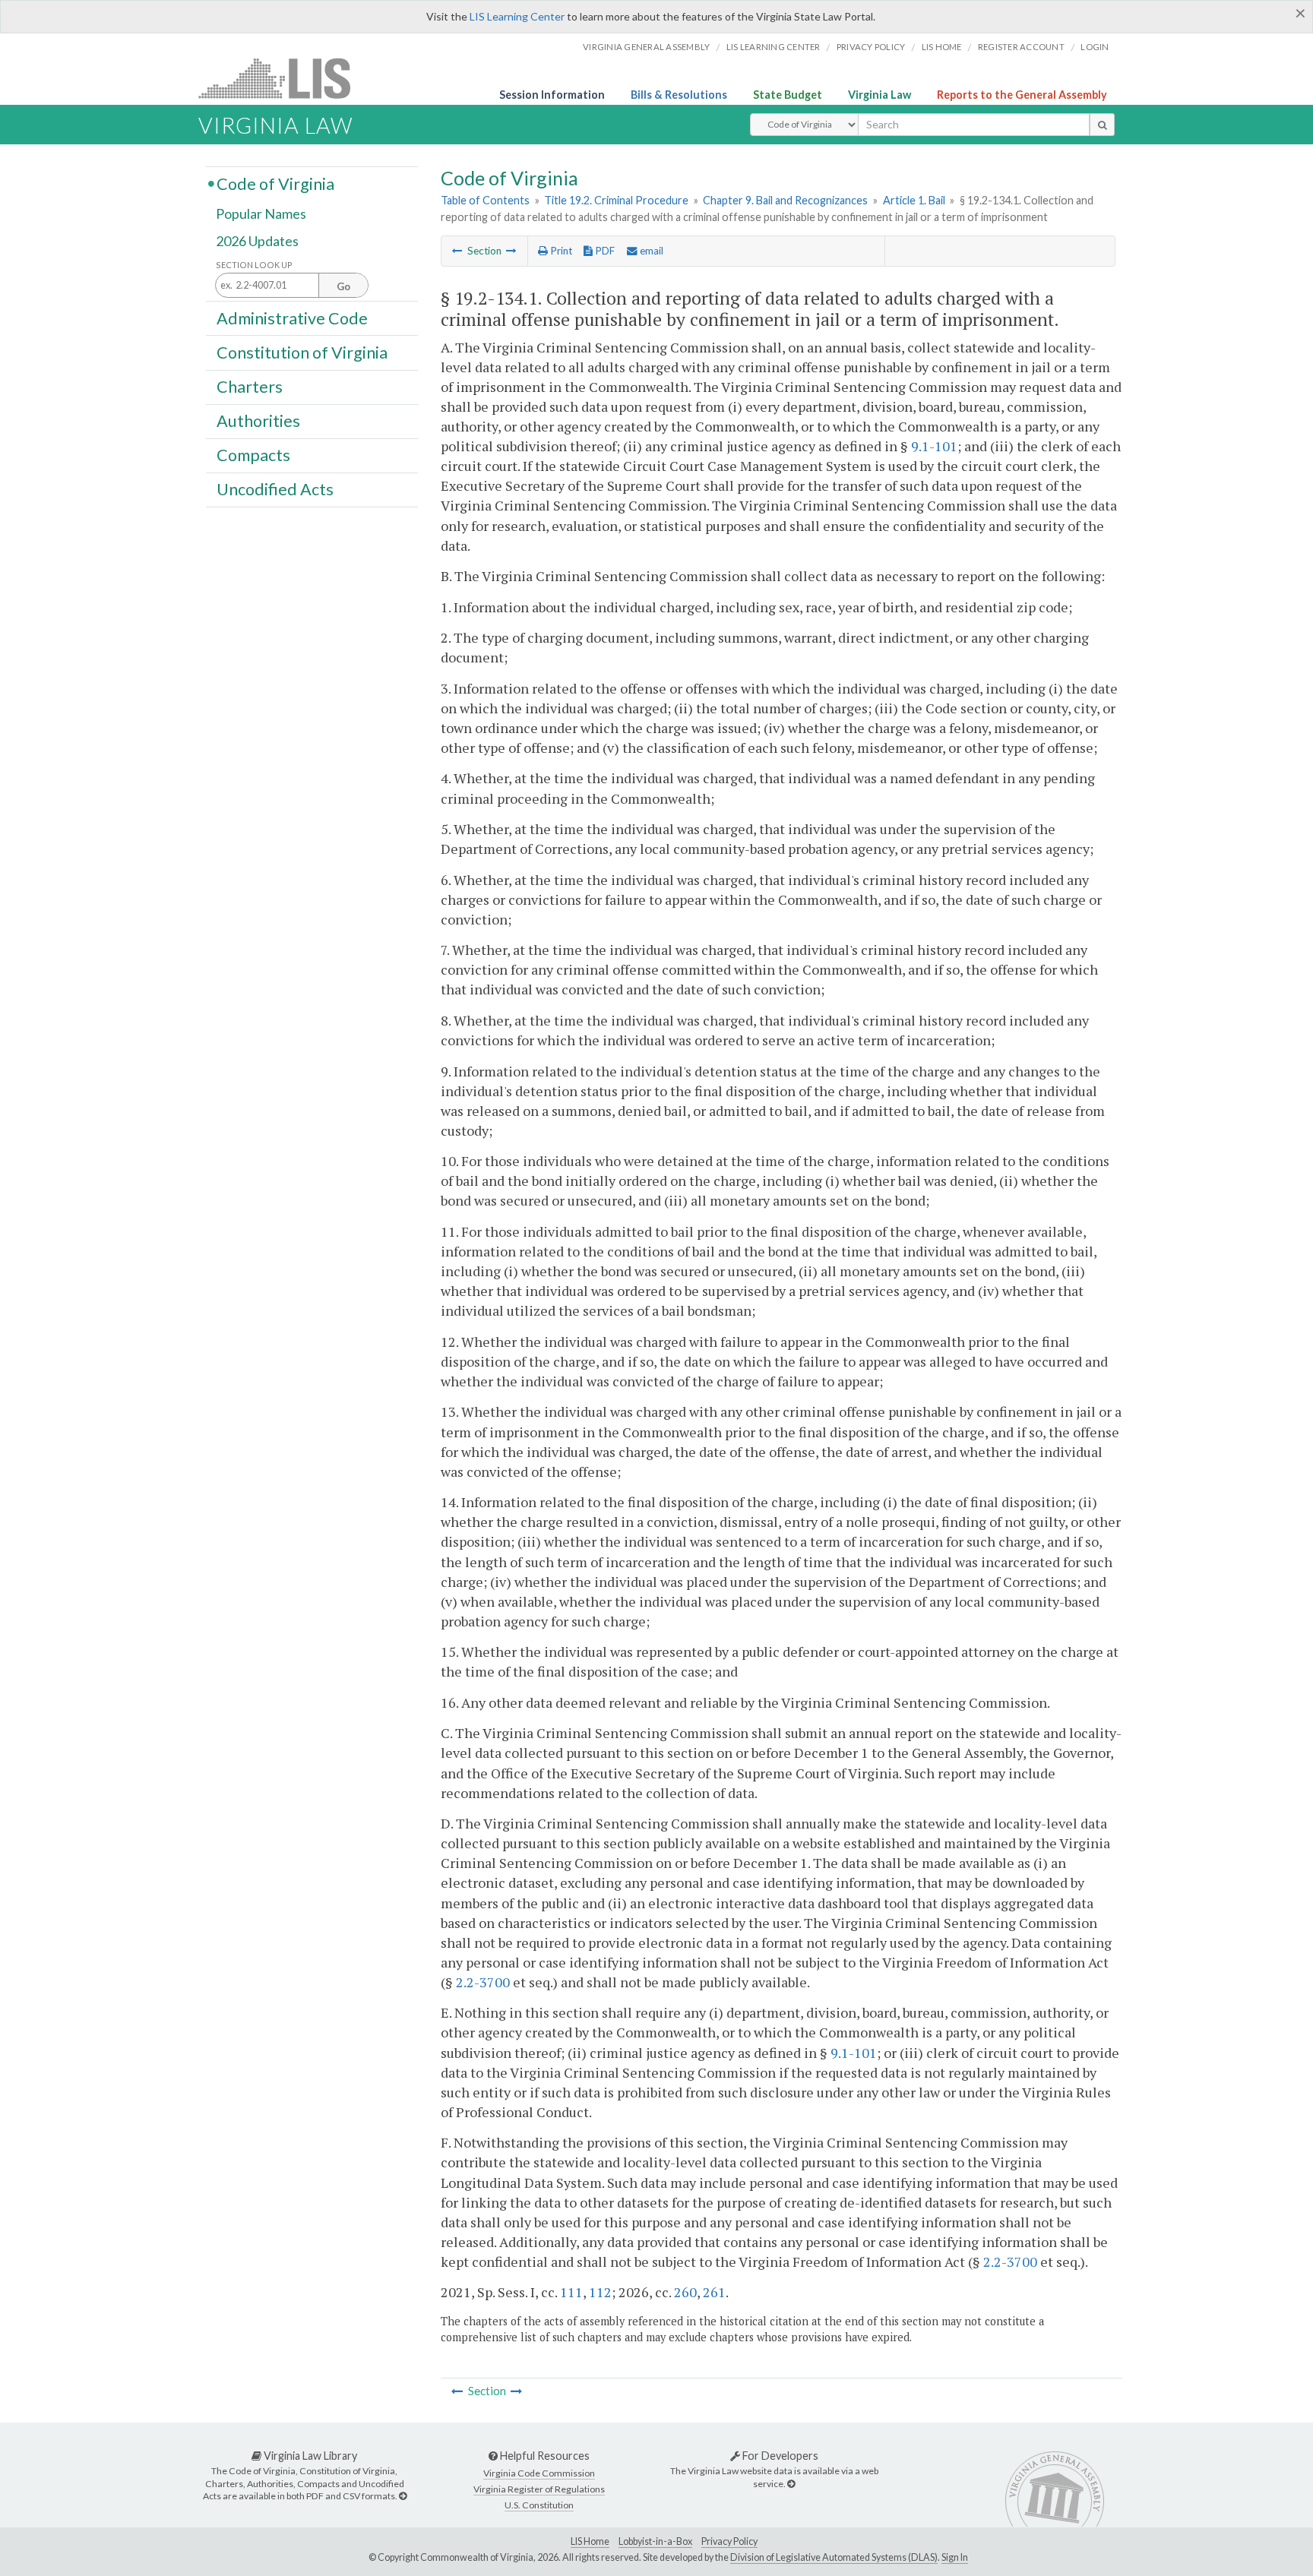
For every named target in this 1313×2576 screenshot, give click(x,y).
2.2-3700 (483, 1982)
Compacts (253, 455)
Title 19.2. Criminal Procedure (616, 200)
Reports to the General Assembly (1022, 95)
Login (1095, 47)
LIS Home (590, 2541)
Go (343, 286)
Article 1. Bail (914, 200)
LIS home (942, 47)
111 (571, 2292)
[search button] (1102, 125)
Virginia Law (880, 95)
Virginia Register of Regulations (539, 2489)
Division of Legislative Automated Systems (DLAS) (834, 2557)
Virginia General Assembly (646, 47)
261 (714, 2292)
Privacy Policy (871, 47)
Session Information (552, 95)
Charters (250, 387)
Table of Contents (485, 200)
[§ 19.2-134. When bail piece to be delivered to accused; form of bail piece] (457, 251)
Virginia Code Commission (539, 2473)
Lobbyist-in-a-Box (655, 2541)
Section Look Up (254, 265)
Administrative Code (292, 318)
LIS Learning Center (517, 16)
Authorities (258, 421)
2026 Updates (257, 241)
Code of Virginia (275, 183)
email (650, 251)
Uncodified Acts (275, 489)
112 (600, 2292)
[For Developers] (791, 2484)
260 (685, 2292)
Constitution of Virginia (302, 352)
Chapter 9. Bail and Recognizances (785, 200)
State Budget (788, 95)
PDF (604, 251)
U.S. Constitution (539, 2505)
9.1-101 (934, 446)
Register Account (1021, 47)
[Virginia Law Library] (403, 2496)
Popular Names (261, 214)
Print (560, 251)
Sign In (955, 2557)
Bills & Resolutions (679, 95)
